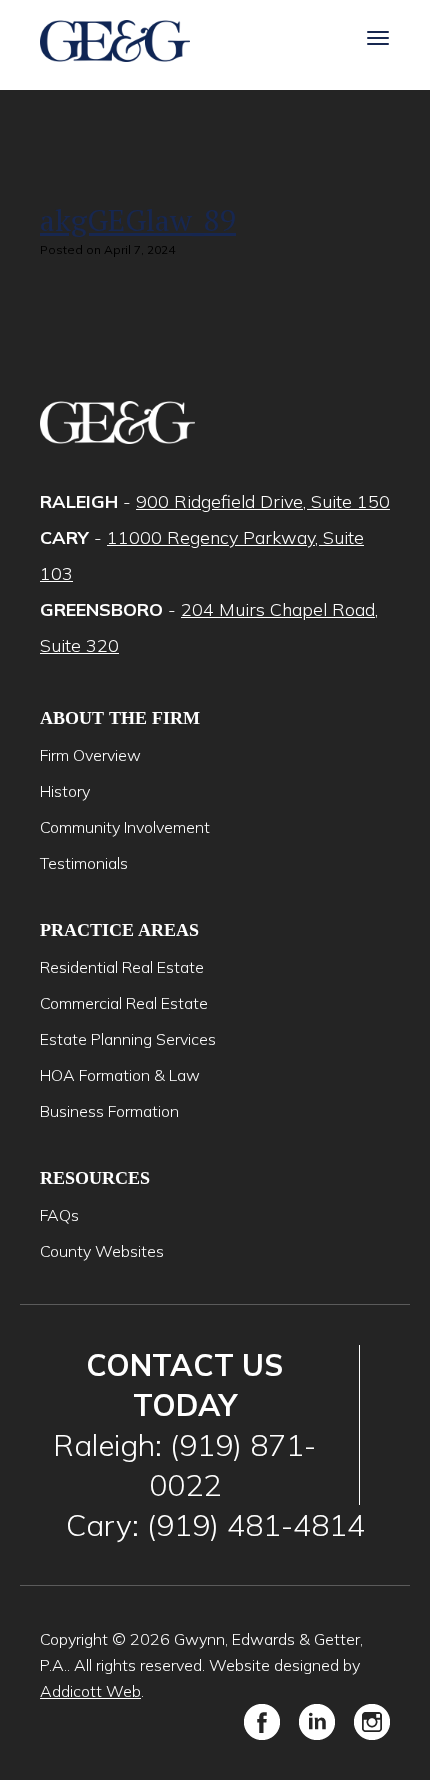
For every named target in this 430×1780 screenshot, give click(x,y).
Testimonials (84, 863)
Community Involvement (125, 827)
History (65, 791)
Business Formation (109, 1111)
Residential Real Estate (122, 967)
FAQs (59, 1215)
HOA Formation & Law (120, 1075)
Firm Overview (90, 755)
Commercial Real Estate (124, 1003)
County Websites (102, 1251)
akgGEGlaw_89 (138, 220)
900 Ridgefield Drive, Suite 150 (263, 501)
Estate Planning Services (128, 1039)
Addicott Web (90, 1691)
